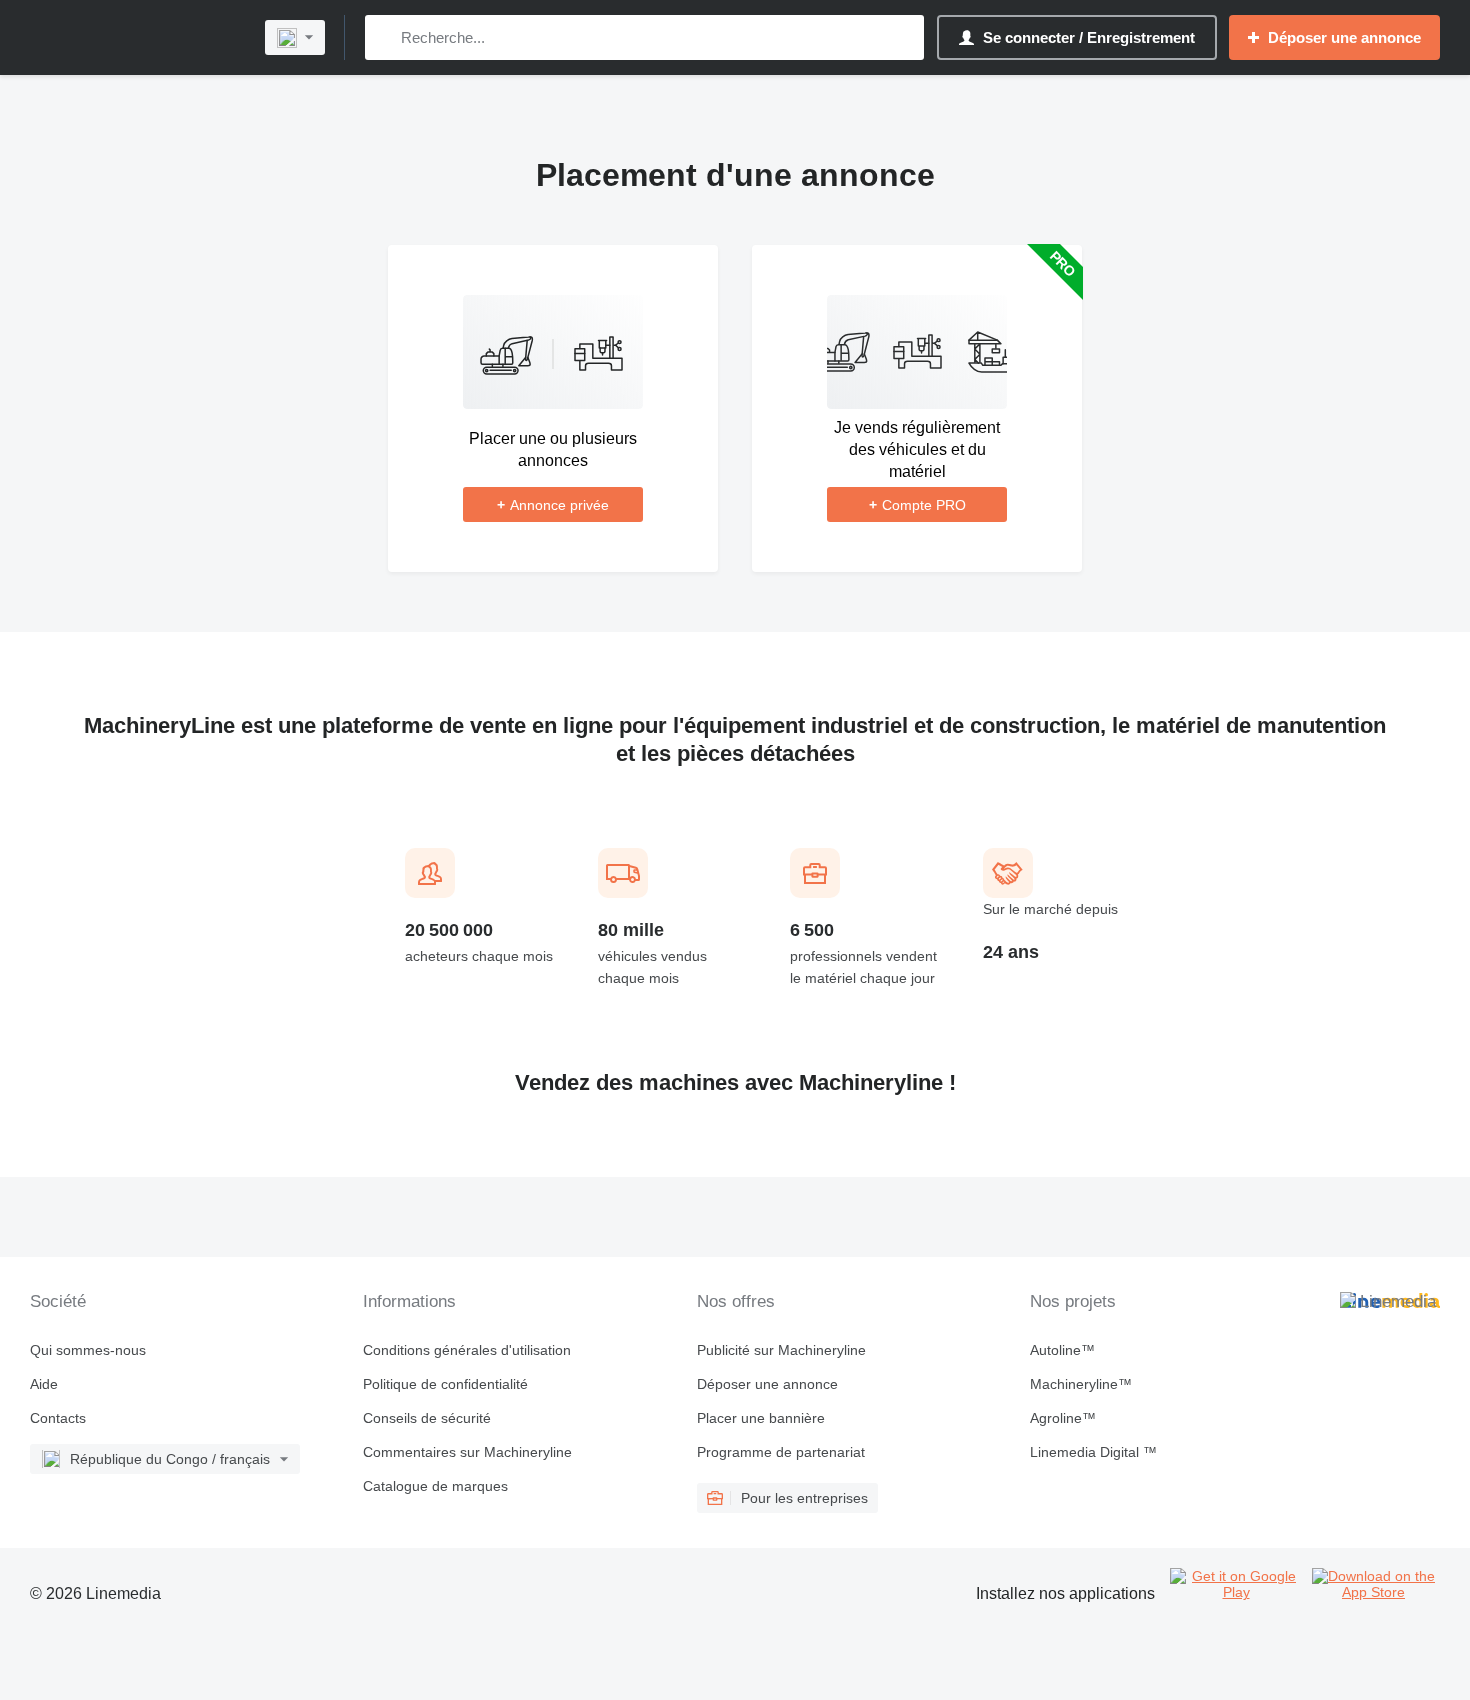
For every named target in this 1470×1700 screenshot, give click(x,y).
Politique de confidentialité (445, 1384)
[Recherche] (384, 37)
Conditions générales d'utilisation (467, 1350)
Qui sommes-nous (88, 1350)
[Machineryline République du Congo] (135, 37)
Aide (44, 1384)
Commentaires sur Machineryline (467, 1452)
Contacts (58, 1418)
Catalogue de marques (435, 1486)
